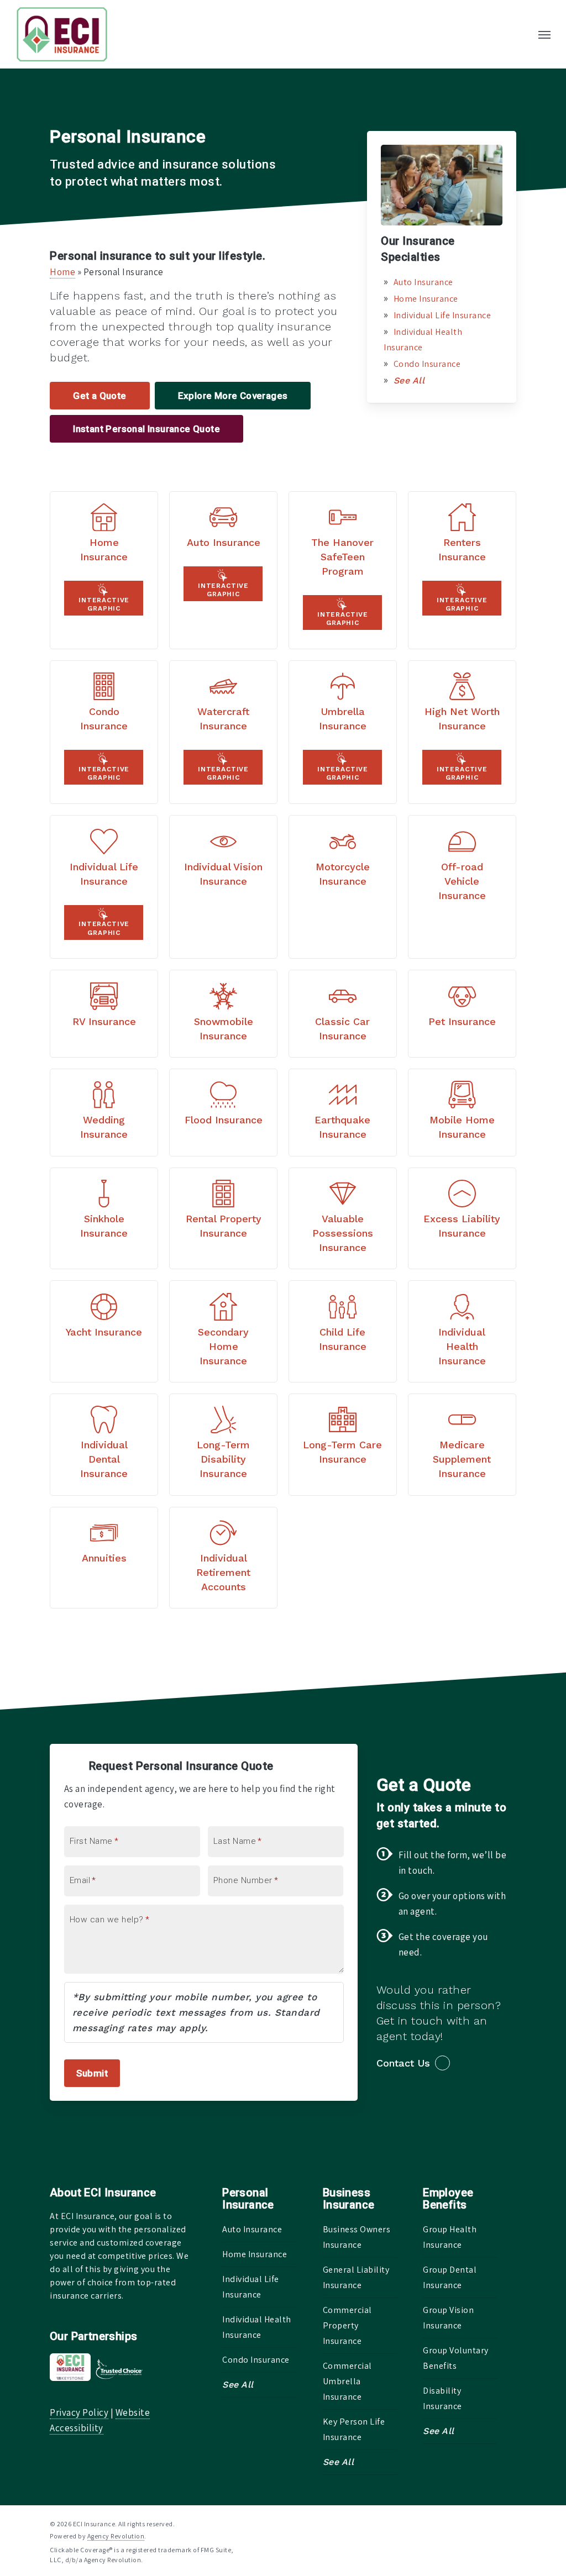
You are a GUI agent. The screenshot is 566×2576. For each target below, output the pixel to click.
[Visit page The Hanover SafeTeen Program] (343, 570)
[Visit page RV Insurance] (104, 1014)
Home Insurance (426, 299)
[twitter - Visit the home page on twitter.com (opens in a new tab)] (451, 2523)
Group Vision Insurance (448, 2318)
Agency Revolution (116, 2536)
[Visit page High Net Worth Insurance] (462, 732)
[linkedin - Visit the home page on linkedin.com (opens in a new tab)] (492, 2523)
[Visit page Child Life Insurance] (343, 1331)
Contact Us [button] (403, 2063)
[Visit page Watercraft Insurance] (223, 732)
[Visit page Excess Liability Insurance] (462, 1219)
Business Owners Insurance (357, 2237)
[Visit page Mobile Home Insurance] (462, 1113)
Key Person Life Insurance (354, 2429)
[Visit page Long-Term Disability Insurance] (223, 1445)
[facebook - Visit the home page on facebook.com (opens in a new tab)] (471, 2523)
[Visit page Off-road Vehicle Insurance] (462, 887)
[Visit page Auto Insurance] (223, 570)
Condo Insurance (427, 364)
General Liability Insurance (356, 2277)
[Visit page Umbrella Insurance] (343, 732)
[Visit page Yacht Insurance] (104, 1331)
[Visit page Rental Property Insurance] (223, 1219)
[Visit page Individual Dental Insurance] (104, 1445)
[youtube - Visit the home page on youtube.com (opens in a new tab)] (512, 2523)
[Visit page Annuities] (104, 1558)
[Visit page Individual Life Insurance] (104, 887)
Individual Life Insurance (442, 315)
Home (62, 272)
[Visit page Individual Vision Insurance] (223, 887)
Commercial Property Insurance (347, 2325)
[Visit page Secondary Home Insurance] (223, 1331)
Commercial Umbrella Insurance (347, 2381)
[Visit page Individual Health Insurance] (462, 1331)
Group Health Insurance (450, 2237)
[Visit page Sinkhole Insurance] (104, 1219)
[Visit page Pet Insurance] (462, 1014)
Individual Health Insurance (257, 2327)
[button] (544, 34)
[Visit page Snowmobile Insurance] (223, 1014)
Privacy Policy (79, 2412)
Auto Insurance (423, 282)
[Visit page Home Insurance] (104, 570)
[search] (521, 34)
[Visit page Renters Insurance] (462, 570)
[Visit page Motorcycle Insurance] (343, 887)
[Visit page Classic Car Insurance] (343, 1014)
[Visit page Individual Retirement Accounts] (223, 1558)
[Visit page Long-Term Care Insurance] (343, 1445)
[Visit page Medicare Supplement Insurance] (462, 1445)
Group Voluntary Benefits (456, 2358)
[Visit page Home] (62, 34)
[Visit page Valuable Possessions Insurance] (343, 1219)
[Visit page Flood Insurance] (223, 1113)
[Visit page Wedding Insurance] (104, 1113)
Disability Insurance (442, 2398)
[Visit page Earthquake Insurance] (343, 1113)
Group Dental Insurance (450, 2277)
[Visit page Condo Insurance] (104, 732)
